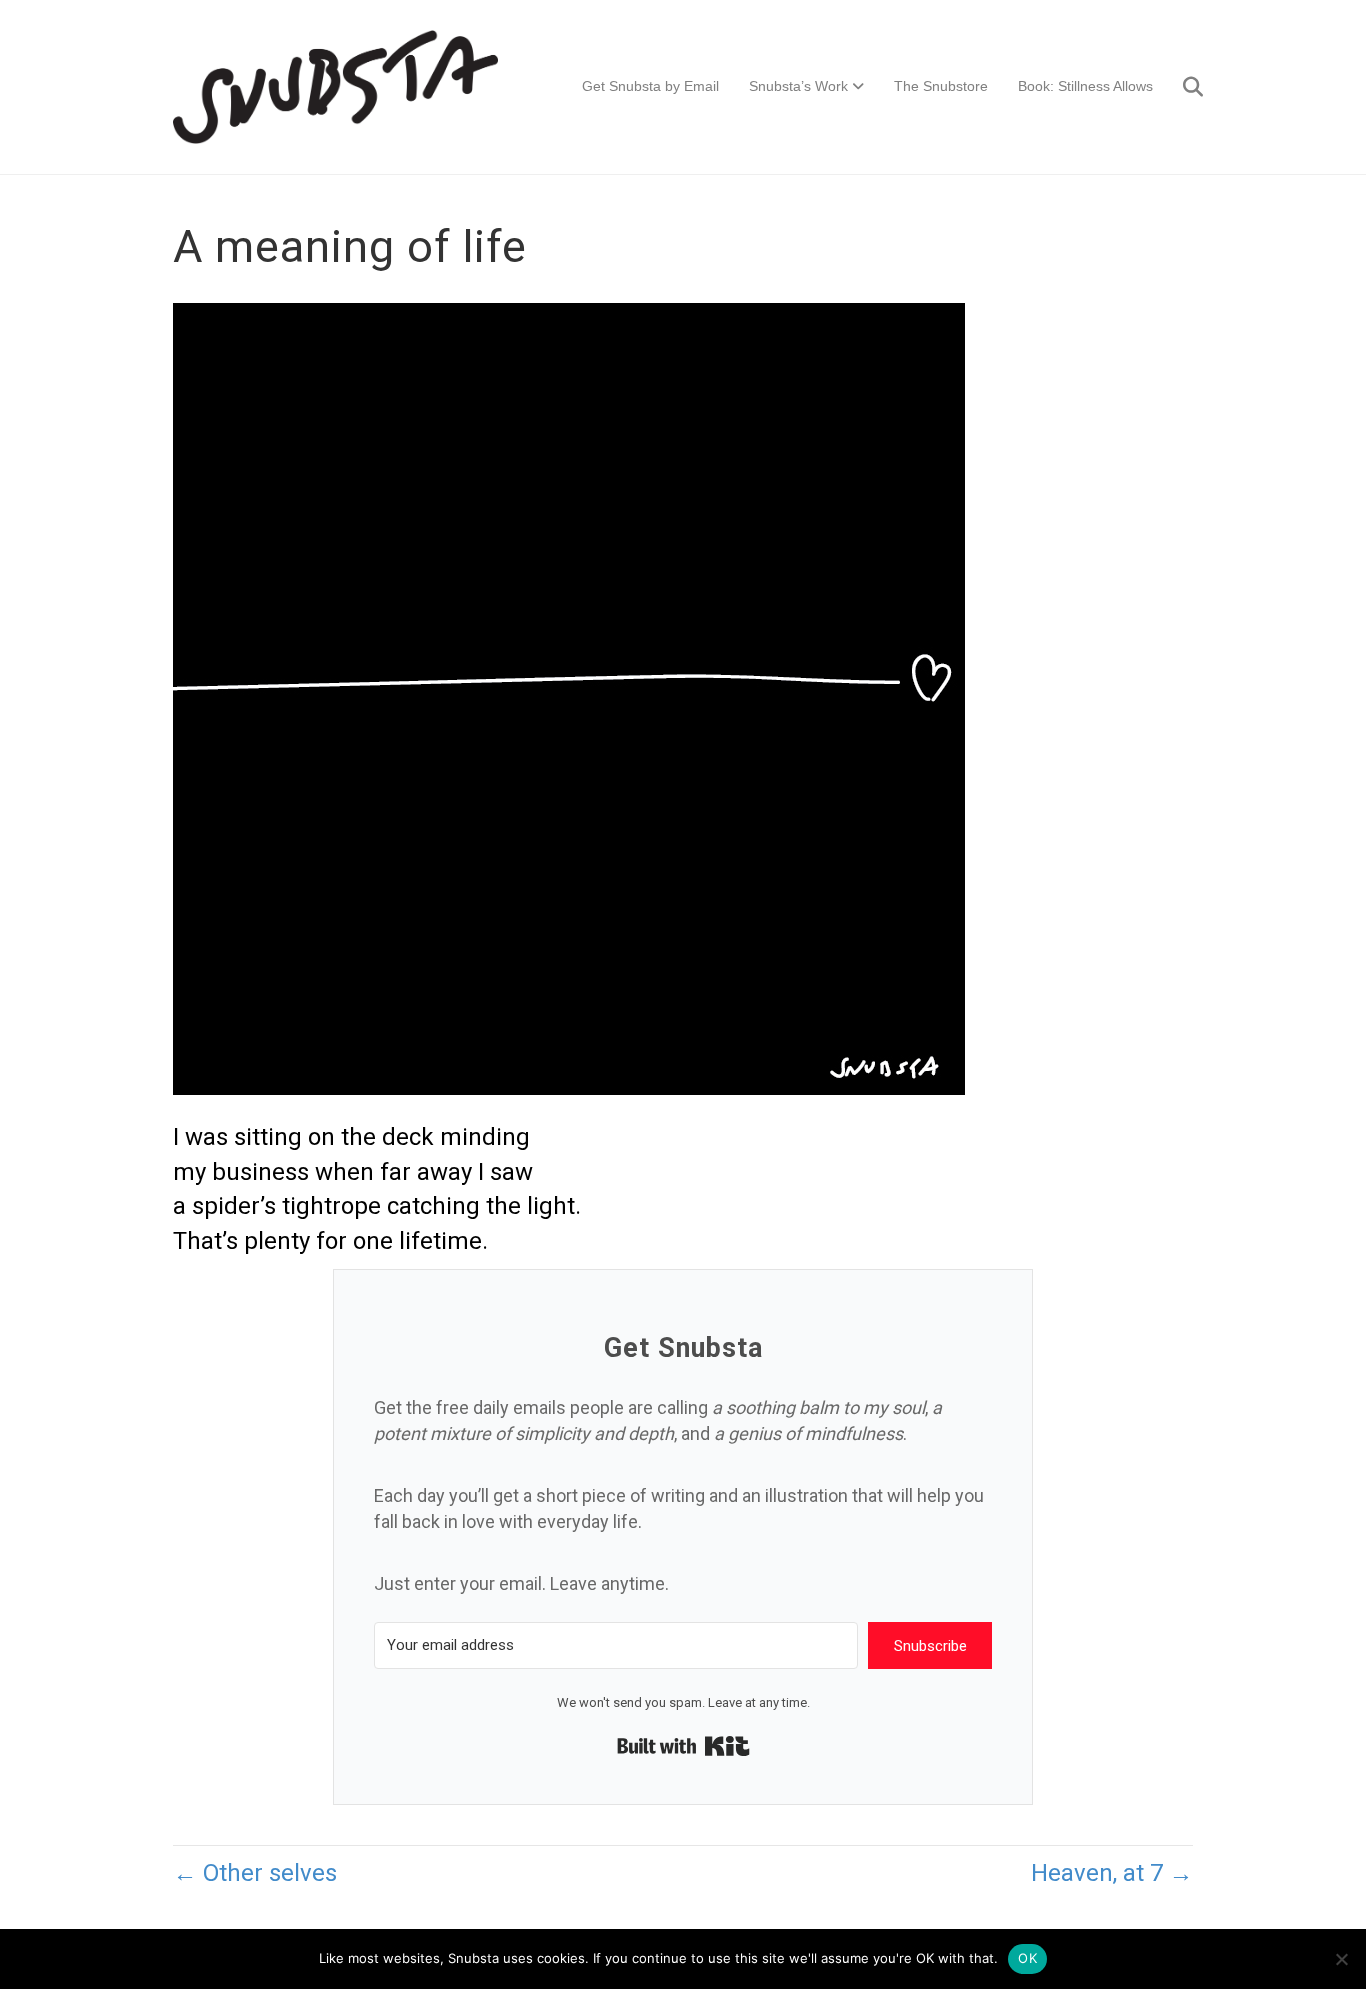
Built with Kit (683, 1746)
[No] (1341, 1959)
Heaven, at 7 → (1112, 1873)
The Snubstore (941, 86)
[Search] (1180, 87)
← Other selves (255, 1873)
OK (1027, 1958)
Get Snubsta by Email (650, 86)
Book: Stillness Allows (1085, 86)
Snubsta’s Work (798, 86)
